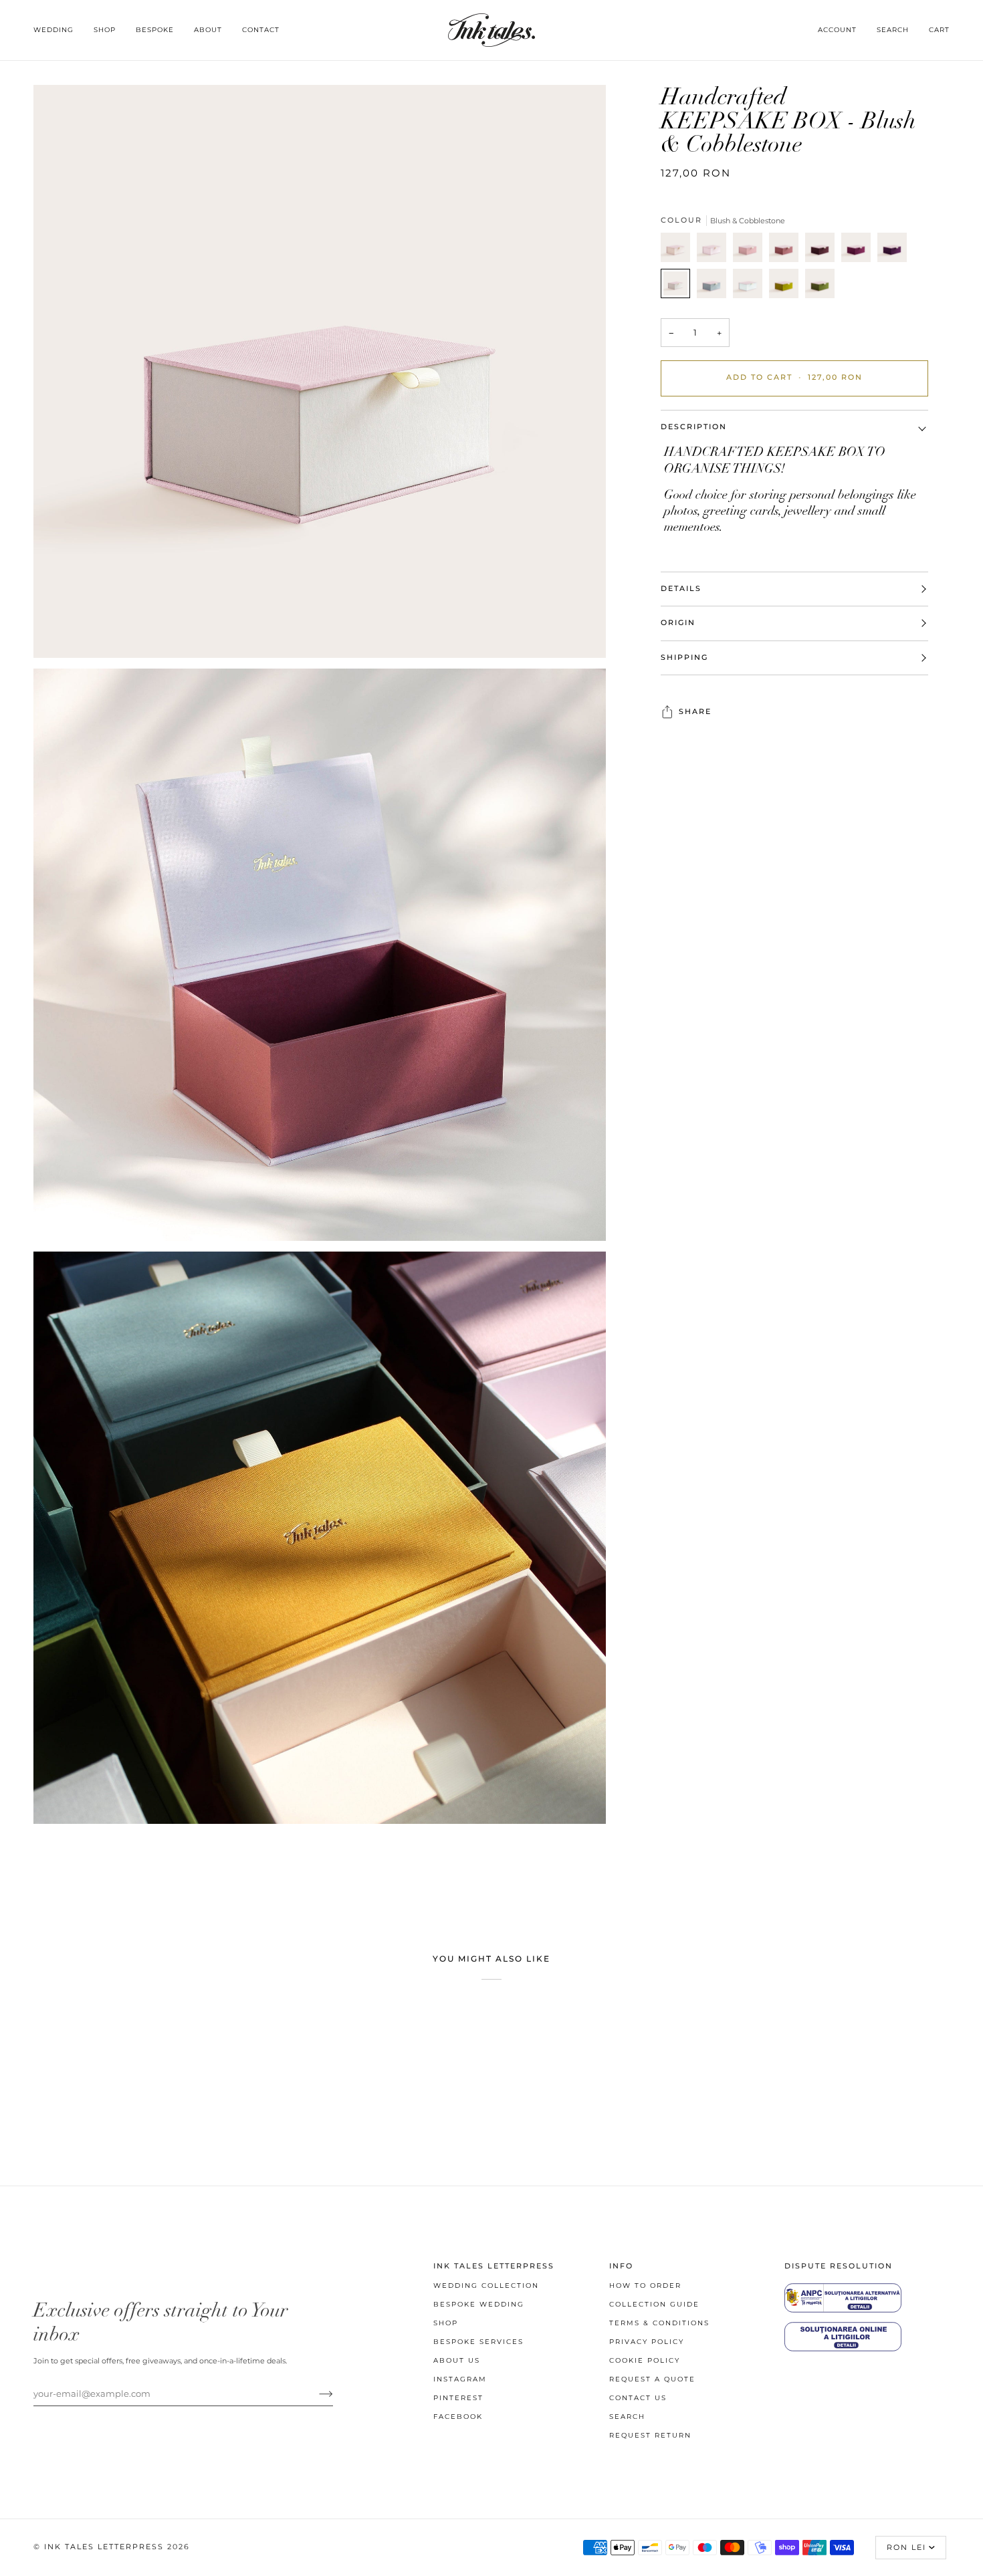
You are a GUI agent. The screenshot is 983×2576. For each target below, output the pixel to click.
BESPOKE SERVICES (478, 2342)
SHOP (446, 2323)
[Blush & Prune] (895, 251)
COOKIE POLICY (645, 2360)
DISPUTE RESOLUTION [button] (839, 2266)
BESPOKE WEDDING (479, 2304)
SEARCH (627, 2417)
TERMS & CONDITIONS (659, 2323)
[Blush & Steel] (715, 287)
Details (681, 589)
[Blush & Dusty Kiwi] (787, 287)
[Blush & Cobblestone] (679, 287)
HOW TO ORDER (645, 2286)
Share (695, 712)
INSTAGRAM (460, 2379)
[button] (59, 30)
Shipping (684, 658)
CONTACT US (638, 2398)
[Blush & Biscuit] (679, 251)
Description (694, 427)
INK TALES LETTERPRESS (104, 2547)
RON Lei (906, 2548)
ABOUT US (457, 2360)
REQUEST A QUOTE (652, 2379)
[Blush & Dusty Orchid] (859, 251)
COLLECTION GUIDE (654, 2304)
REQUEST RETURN (650, 2435)
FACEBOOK (458, 2417)
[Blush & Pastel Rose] (715, 251)
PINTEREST (458, 2398)
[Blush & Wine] (823, 251)
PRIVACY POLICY (647, 2342)
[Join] (315, 2393)
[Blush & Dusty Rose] (751, 251)
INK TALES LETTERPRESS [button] (494, 2266)
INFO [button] (621, 2266)
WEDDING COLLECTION (486, 2286)
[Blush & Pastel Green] (751, 287)
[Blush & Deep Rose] (787, 251)
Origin (678, 623)
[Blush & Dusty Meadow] (820, 287)
